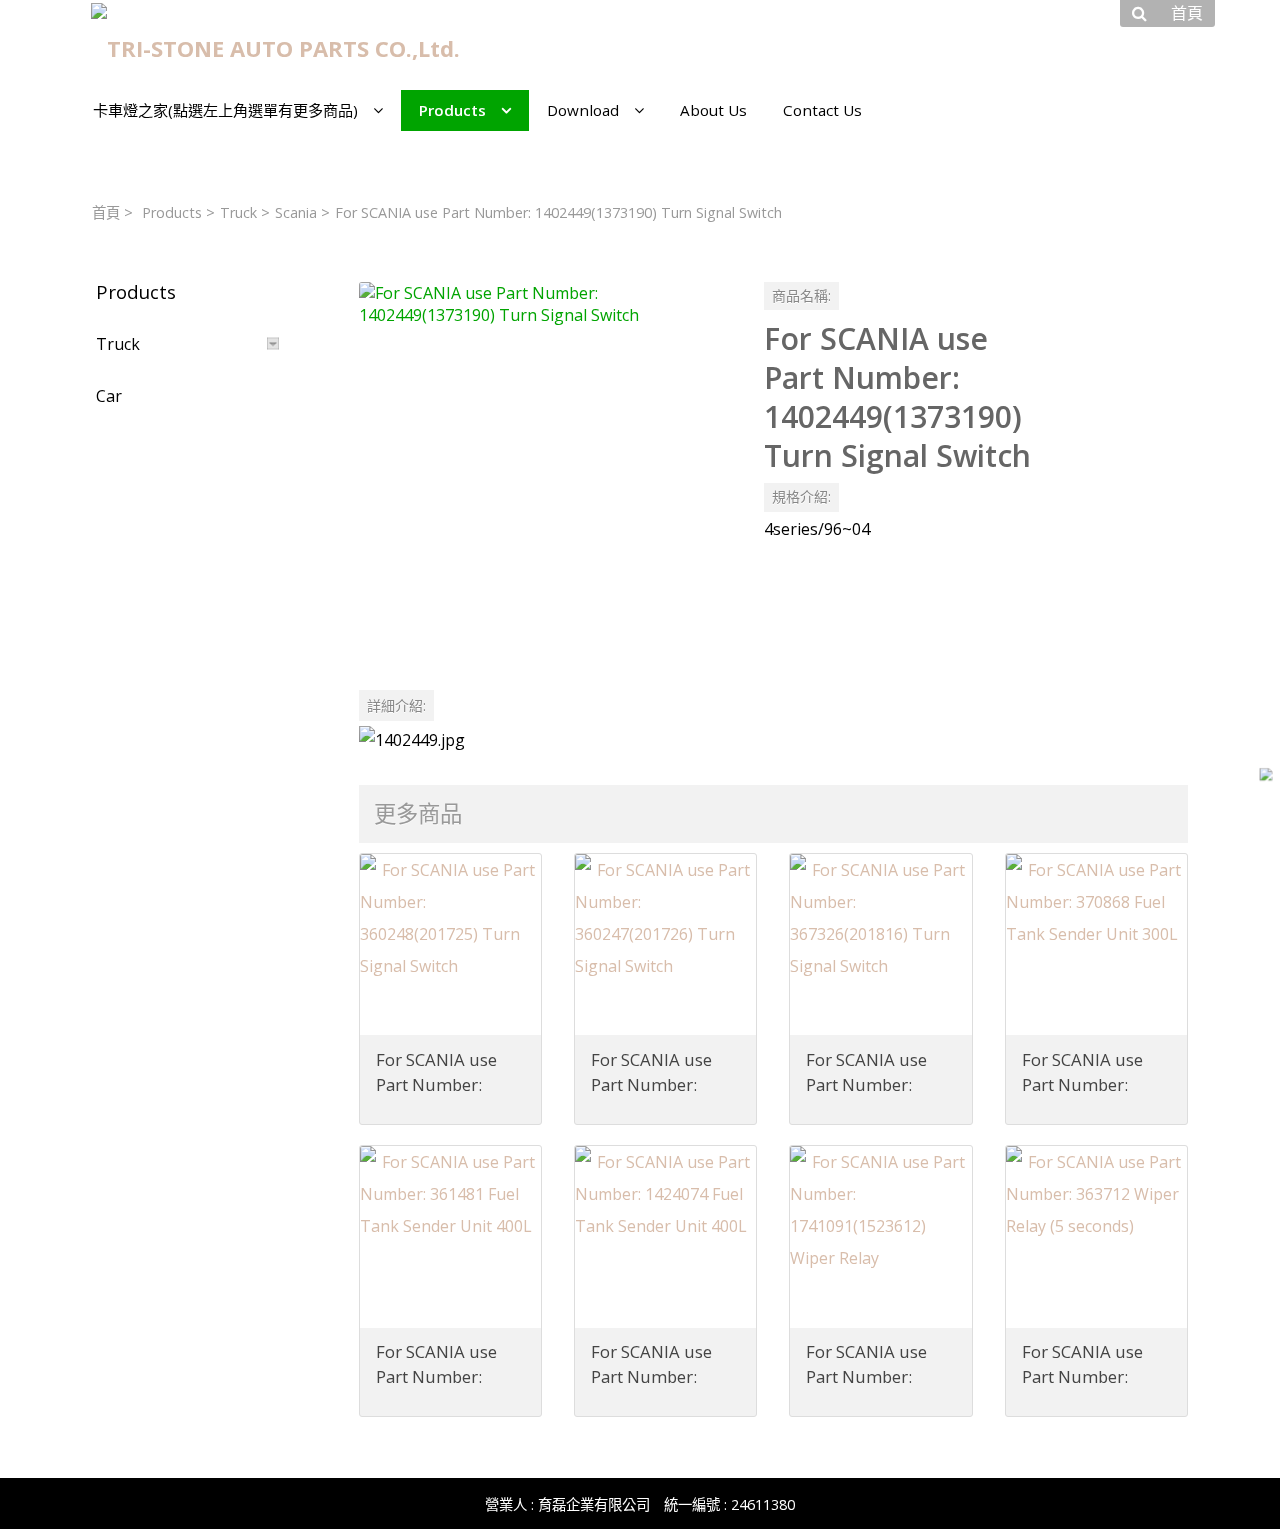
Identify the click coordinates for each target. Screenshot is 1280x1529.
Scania (296, 212)
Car (109, 396)
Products (172, 212)
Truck (238, 212)
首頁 (106, 212)
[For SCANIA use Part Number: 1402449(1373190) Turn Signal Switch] (545, 468)
